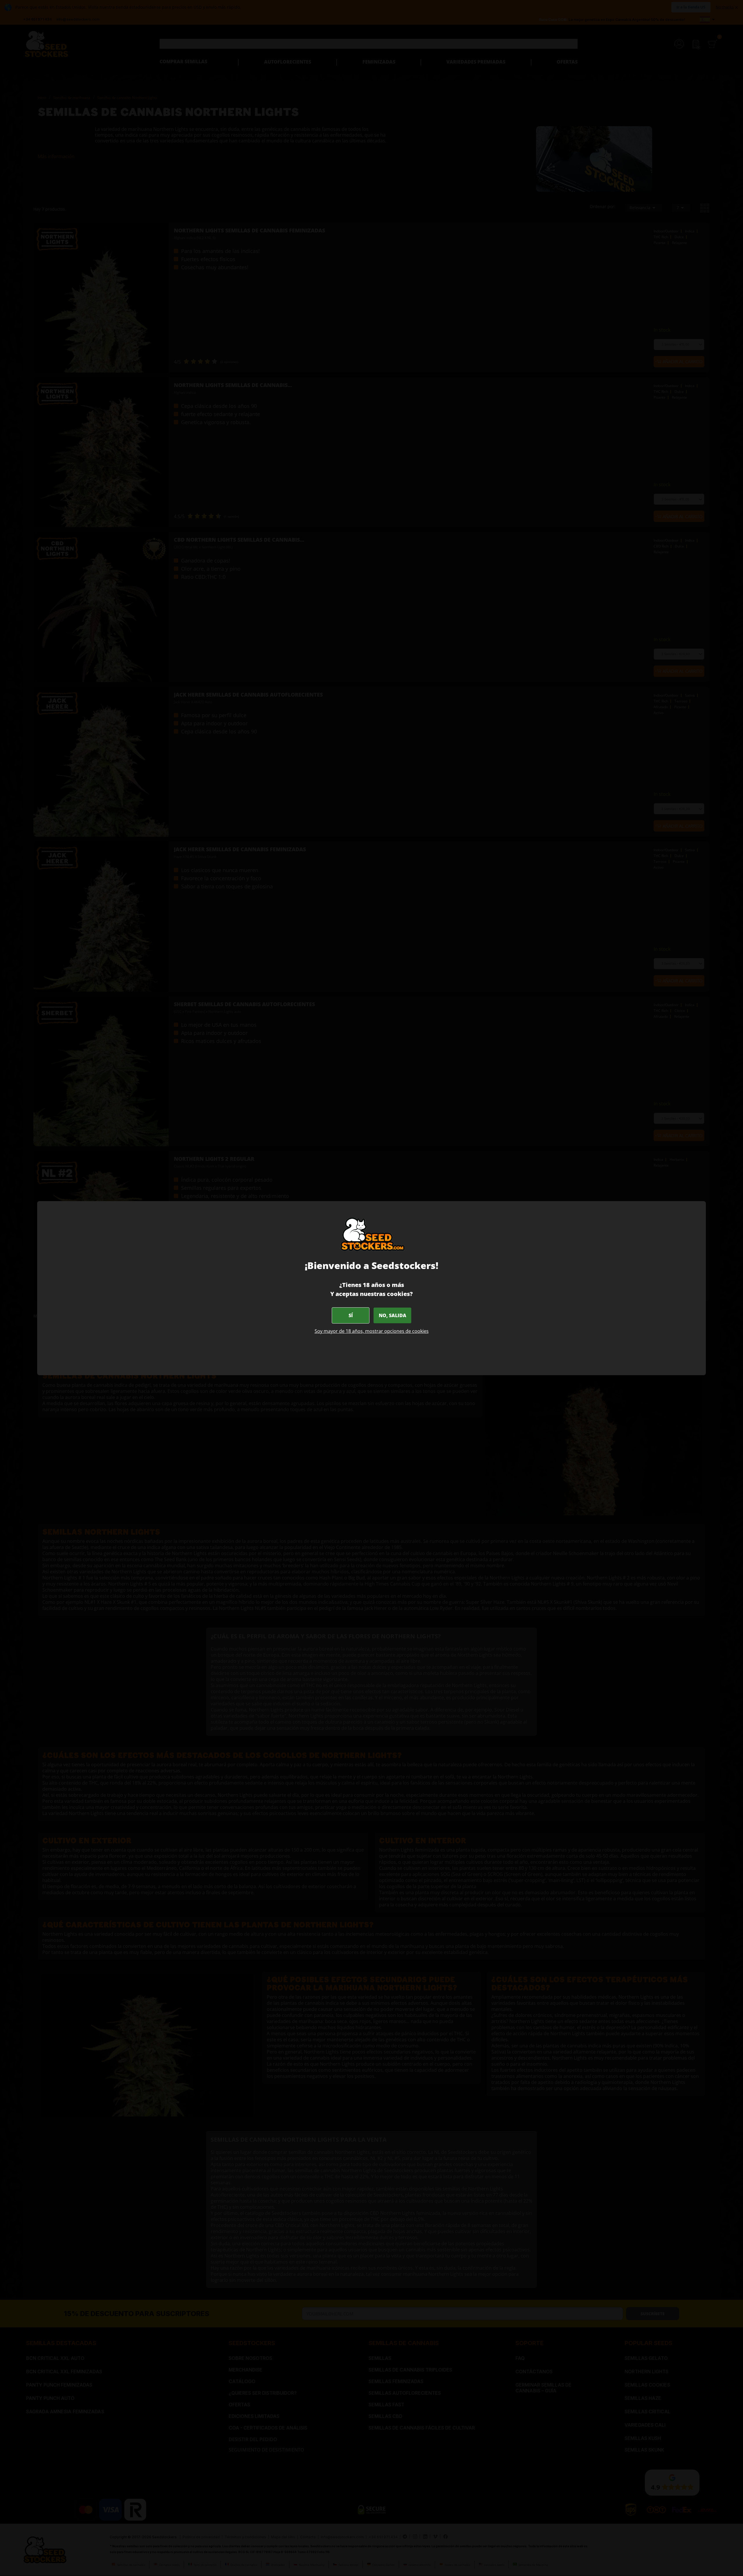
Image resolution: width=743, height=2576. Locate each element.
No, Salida (393, 1315)
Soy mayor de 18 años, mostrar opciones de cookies (372, 1331)
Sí (351, 1315)
